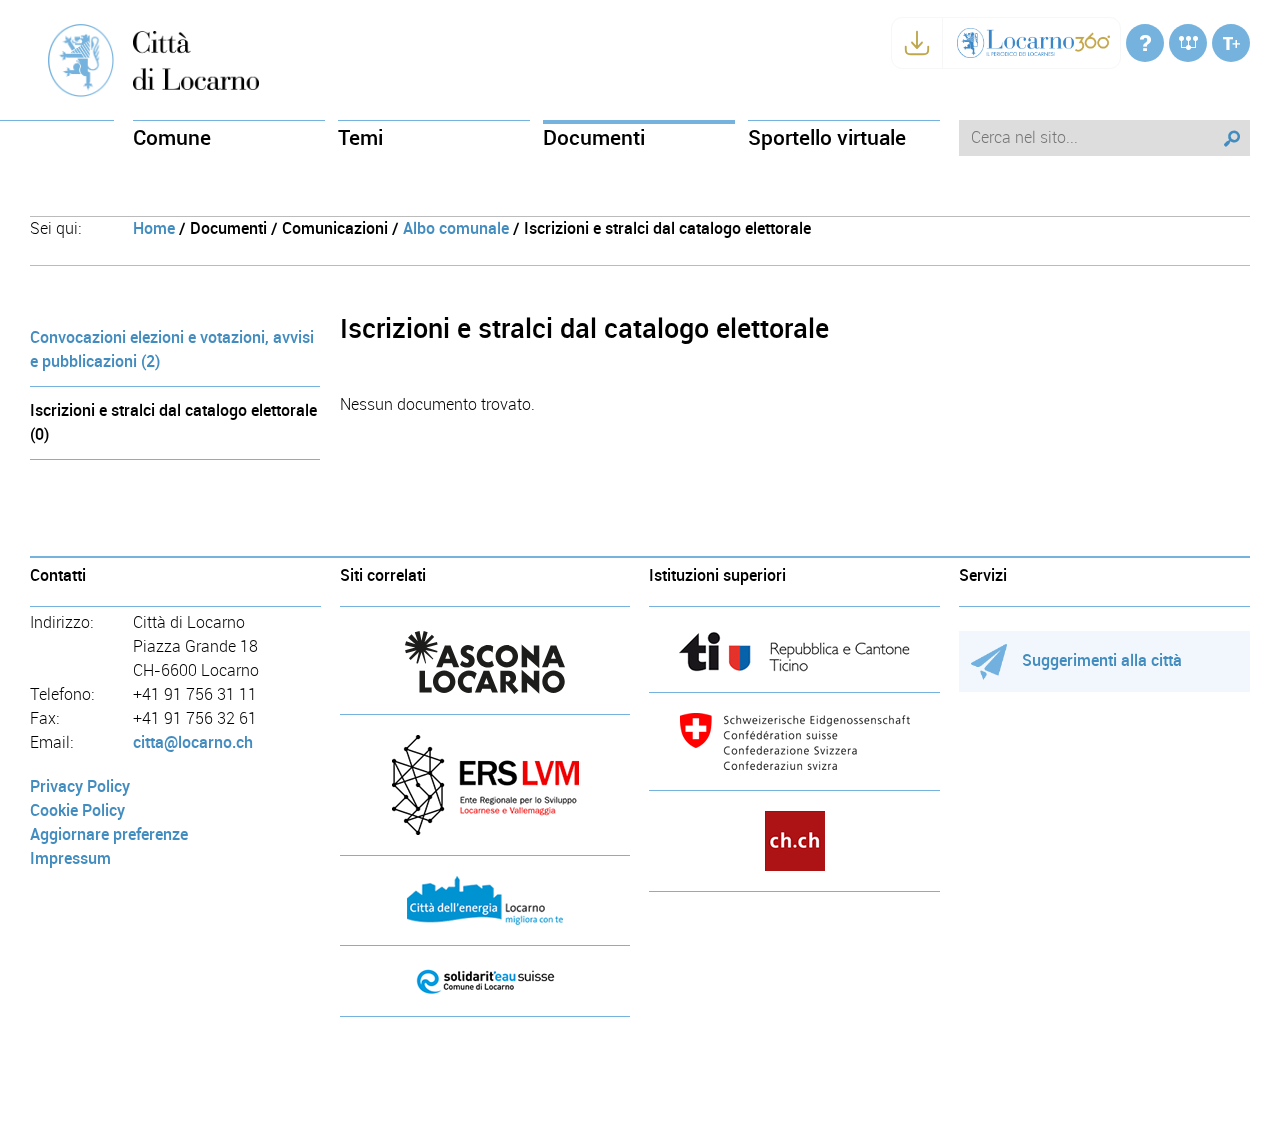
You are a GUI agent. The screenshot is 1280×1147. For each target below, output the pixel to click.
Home (154, 228)
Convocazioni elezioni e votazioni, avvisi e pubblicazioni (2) (172, 349)
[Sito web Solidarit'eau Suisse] (485, 981)
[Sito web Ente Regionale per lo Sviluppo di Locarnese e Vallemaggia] (485, 785)
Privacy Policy (80, 786)
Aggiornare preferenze (109, 834)
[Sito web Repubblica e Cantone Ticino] (794, 651)
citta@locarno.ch (193, 742)
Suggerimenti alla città (1102, 660)
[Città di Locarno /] (1145, 43)
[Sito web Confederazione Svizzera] (794, 741)
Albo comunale (456, 228)
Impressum (70, 858)
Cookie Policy (77, 810)
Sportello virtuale (827, 137)
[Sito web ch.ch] (794, 841)
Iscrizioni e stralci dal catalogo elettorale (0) (173, 422)
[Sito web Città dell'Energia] (485, 900)
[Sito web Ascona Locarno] (485, 662)
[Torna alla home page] (196, 59)
